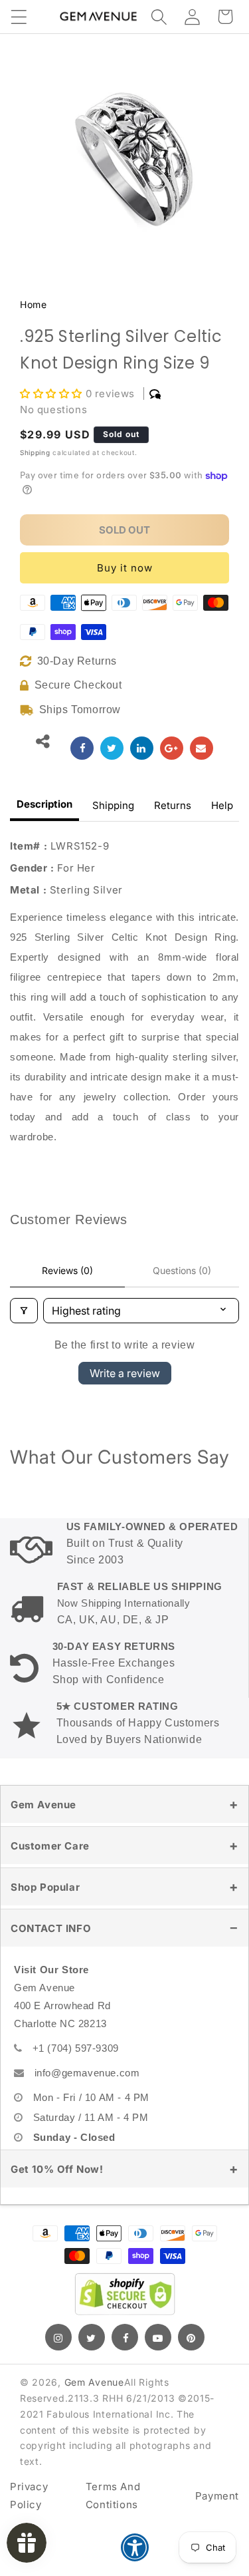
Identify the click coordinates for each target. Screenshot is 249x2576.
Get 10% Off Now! (57, 2169)
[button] (19, 17)
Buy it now (125, 568)
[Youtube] (158, 2337)
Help (222, 805)
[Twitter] (92, 2337)
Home (33, 304)
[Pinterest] (191, 2337)
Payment (217, 2496)
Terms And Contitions (113, 2495)
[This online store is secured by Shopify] (125, 2294)
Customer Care (50, 1846)
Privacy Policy (29, 2495)
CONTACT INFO (51, 1928)
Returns (173, 805)
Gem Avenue (43, 1805)
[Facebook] (125, 2337)
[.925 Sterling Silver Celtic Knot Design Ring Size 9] (82, 748)
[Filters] (24, 1311)
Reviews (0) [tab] (67, 1270)
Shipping (35, 452)
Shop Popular (45, 1887)
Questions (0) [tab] (182, 1270)
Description (44, 804)
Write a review (125, 1373)
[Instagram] (58, 2337)
